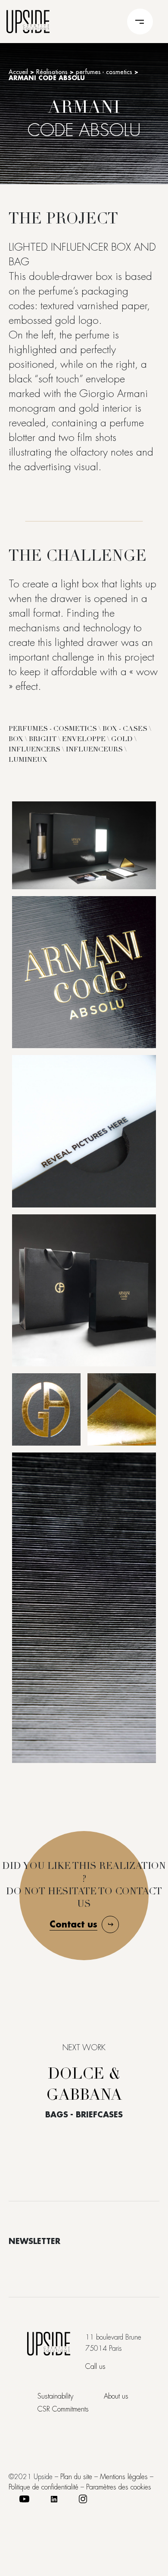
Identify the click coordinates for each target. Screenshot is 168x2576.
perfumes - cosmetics (104, 72)
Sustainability (55, 2396)
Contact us (73, 1924)
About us (116, 2396)
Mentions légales (124, 2477)
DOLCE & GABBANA (84, 2086)
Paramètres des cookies (119, 2487)
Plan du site (76, 2477)
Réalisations (52, 72)
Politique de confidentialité (44, 2487)
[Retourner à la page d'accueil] (28, 20)
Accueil (18, 72)
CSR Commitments (63, 2409)
